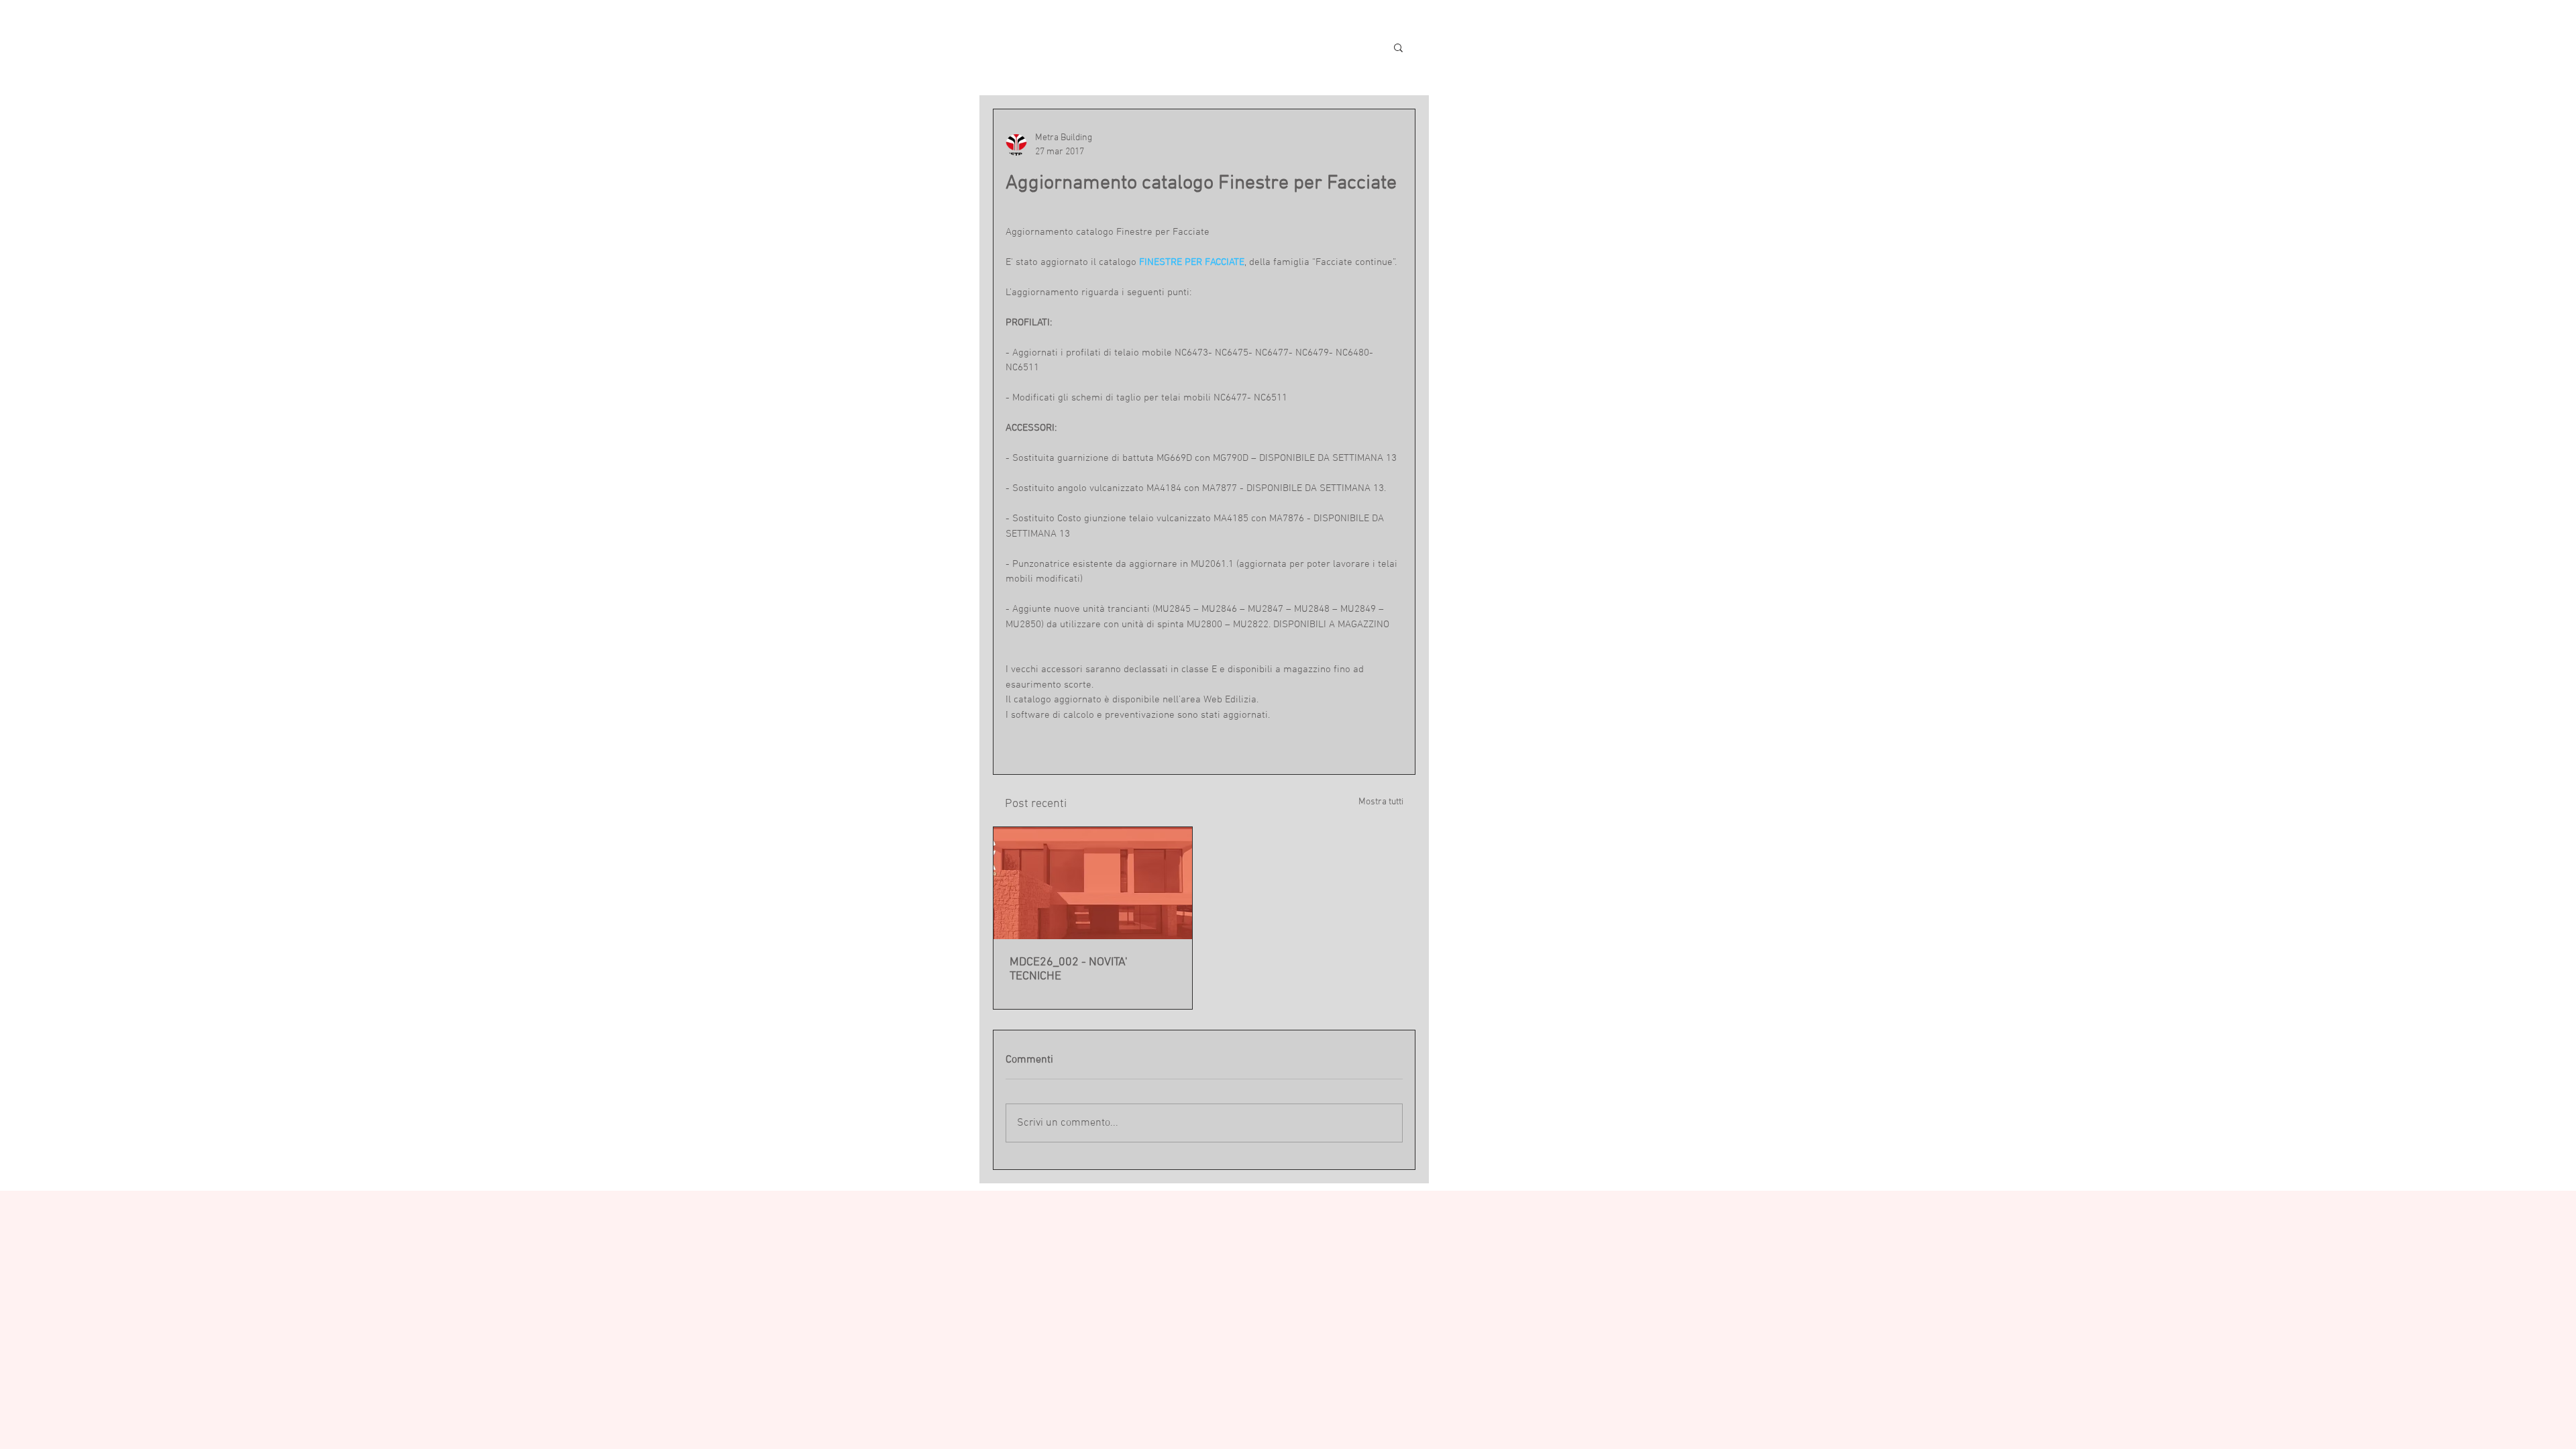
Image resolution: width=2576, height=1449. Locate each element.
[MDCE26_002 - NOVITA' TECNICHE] (1093, 883)
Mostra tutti (1381, 802)
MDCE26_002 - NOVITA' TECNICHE (1068, 969)
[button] (1398, 47)
